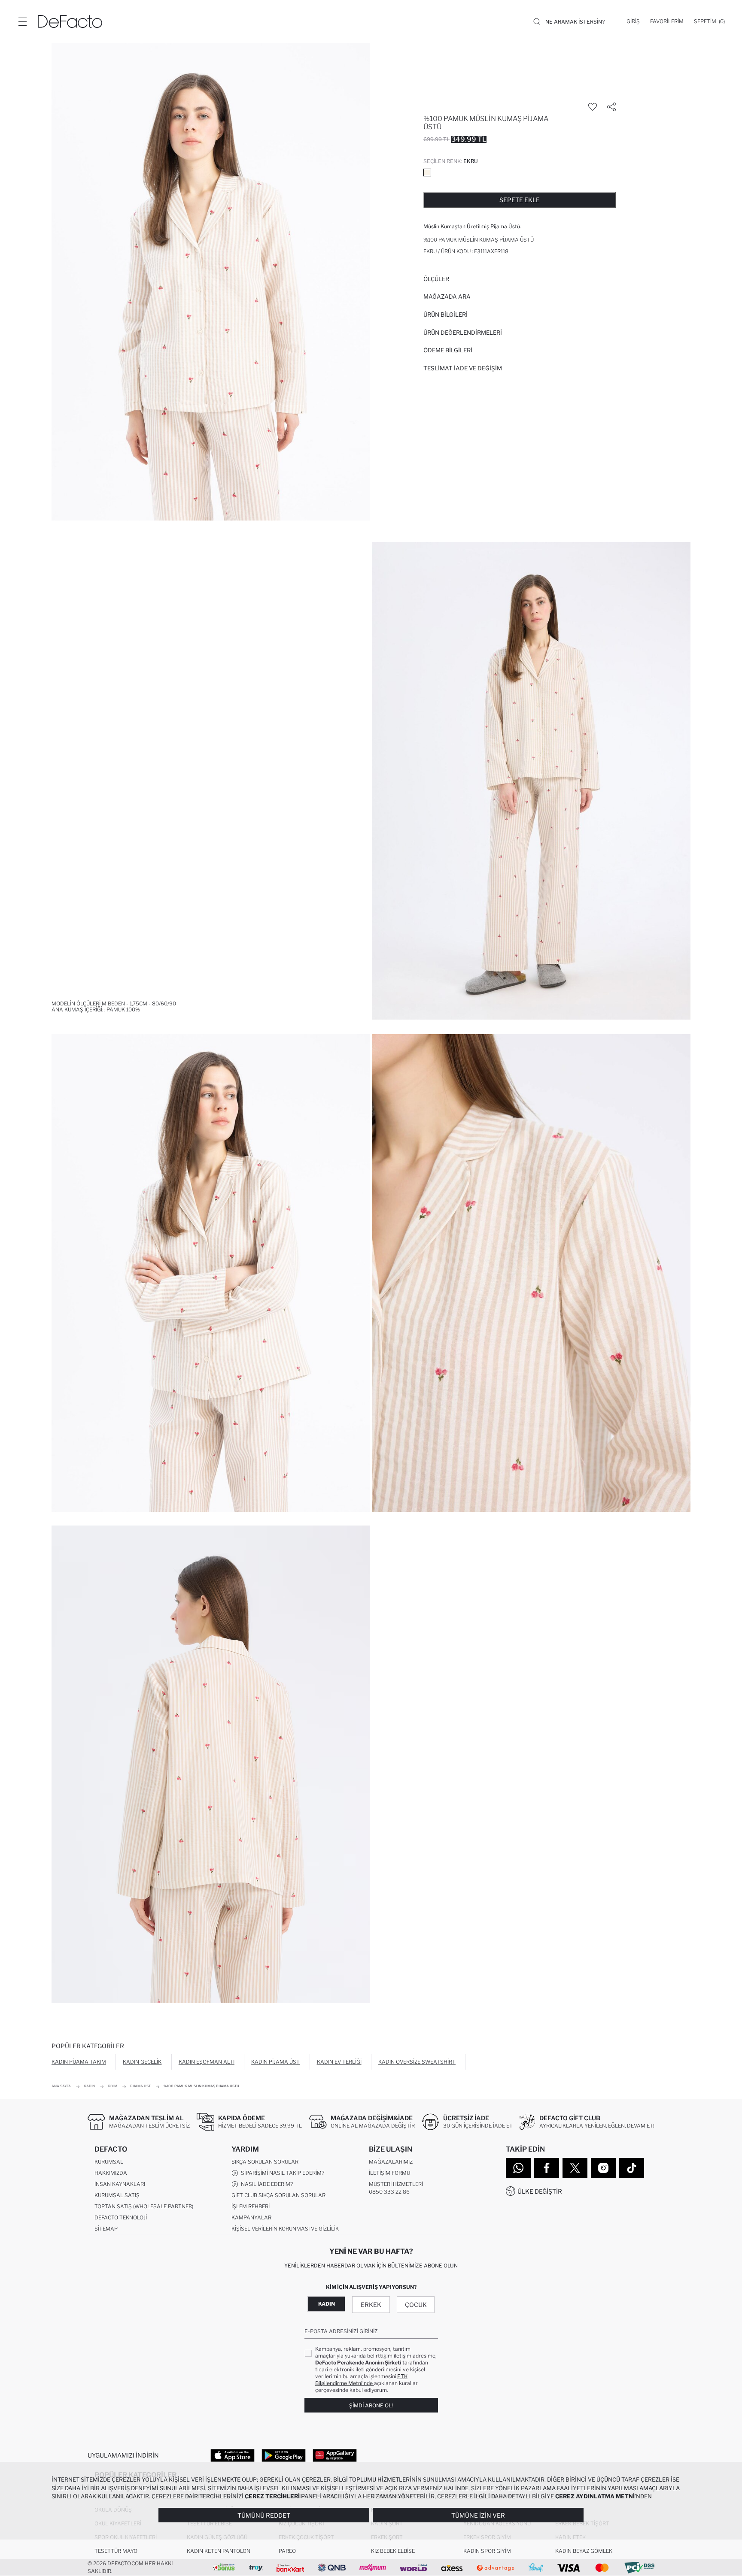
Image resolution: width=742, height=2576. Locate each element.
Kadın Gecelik (142, 2062)
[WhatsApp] (518, 2168)
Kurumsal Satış (117, 2195)
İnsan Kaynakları (120, 2184)
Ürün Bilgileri (446, 315)
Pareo (287, 2551)
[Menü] (22, 21)
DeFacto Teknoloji (121, 2217)
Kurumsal (109, 2162)
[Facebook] (547, 2168)
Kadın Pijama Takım (79, 2062)
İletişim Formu (389, 2173)
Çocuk (416, 2305)
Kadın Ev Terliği (339, 2062)
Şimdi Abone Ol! (371, 2405)
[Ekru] (427, 173)
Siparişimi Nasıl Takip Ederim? (281, 2173)
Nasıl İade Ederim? (266, 2184)
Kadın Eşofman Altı (207, 2062)
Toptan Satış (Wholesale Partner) (144, 2206)
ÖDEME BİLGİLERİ (448, 350)
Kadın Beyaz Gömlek (584, 2551)
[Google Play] (284, 2455)
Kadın (327, 2304)
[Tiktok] (632, 2168)
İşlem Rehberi (251, 2206)
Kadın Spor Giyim (487, 2551)
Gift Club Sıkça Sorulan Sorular (278, 2195)
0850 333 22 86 (389, 2192)
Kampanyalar (251, 2217)
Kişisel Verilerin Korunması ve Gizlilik (285, 2229)
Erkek (371, 2305)
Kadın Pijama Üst (275, 2062)
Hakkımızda (111, 2173)
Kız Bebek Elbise (393, 2551)
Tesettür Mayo (116, 2551)
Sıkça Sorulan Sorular (265, 2162)
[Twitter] (575, 2168)
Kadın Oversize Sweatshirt (417, 2062)
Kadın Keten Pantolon (219, 2551)
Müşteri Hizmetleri (396, 2184)
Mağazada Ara (447, 297)
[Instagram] (603, 2168)
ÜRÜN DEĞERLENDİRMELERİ (463, 333)
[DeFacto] (70, 21)
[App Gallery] (335, 2455)
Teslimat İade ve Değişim (463, 368)
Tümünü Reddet (264, 2515)
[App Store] (233, 2455)
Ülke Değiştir (540, 2191)
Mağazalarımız (391, 2162)
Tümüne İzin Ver (478, 2515)
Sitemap (106, 2229)
